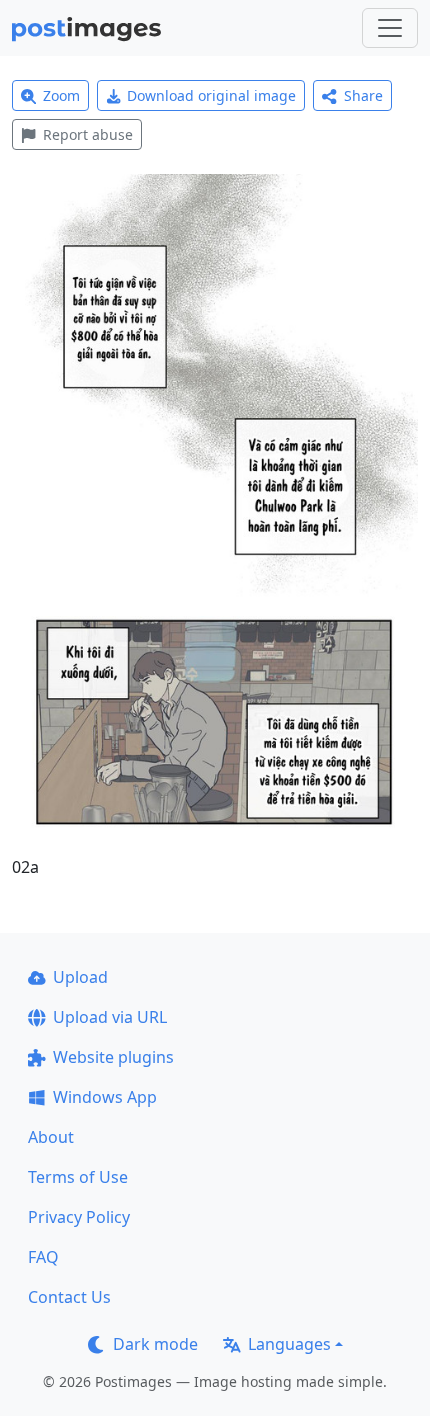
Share (363, 95)
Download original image (211, 95)
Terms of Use (78, 1177)
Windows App (105, 1097)
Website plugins (113, 1057)
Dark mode (155, 1344)
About (51, 1137)
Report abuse (88, 134)
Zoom (61, 95)
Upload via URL (110, 1017)
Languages (289, 1344)
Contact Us (69, 1297)
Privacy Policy (79, 1217)
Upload (80, 977)
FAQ (43, 1257)
